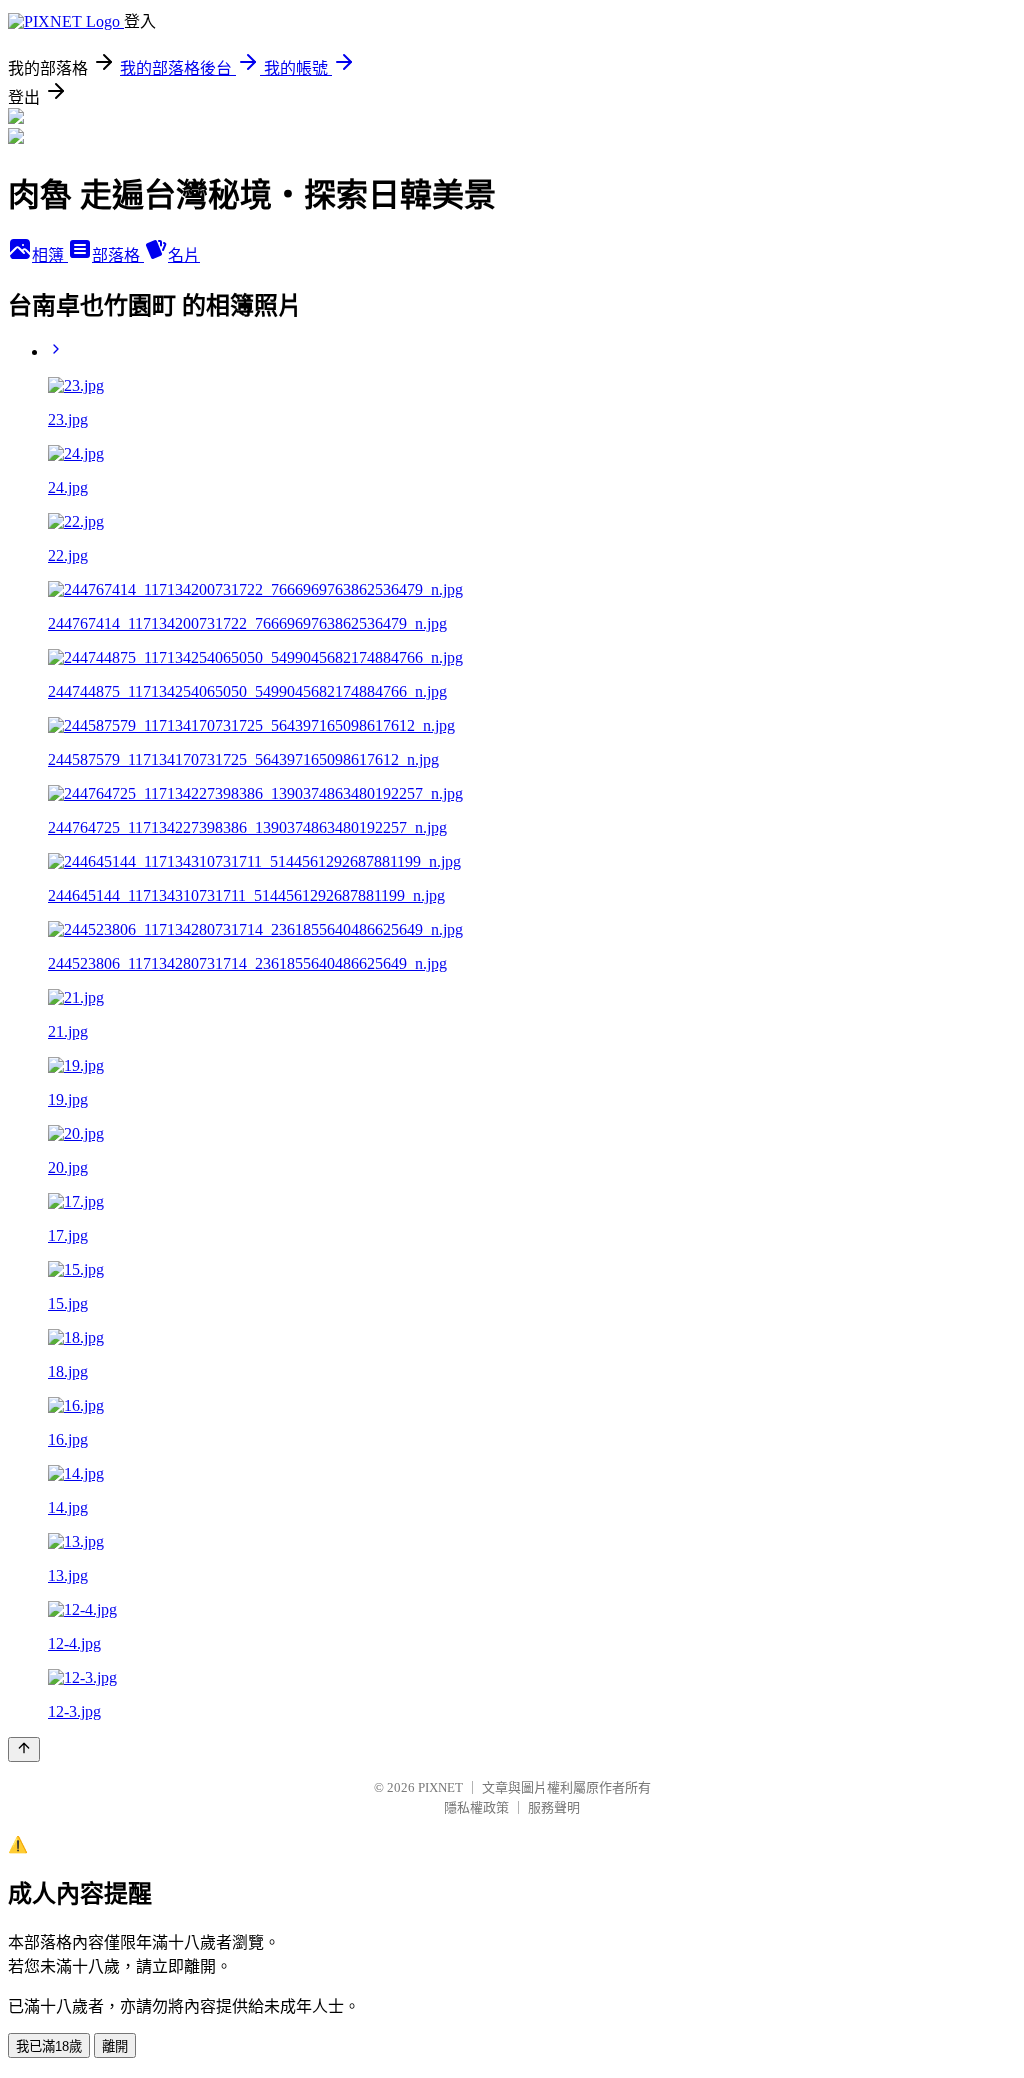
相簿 (50, 255)
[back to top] (24, 1749)
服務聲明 (554, 1807)
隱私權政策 (476, 1807)
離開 (115, 2046)
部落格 (118, 255)
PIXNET (440, 1787)
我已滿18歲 (49, 2046)
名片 (184, 255)
